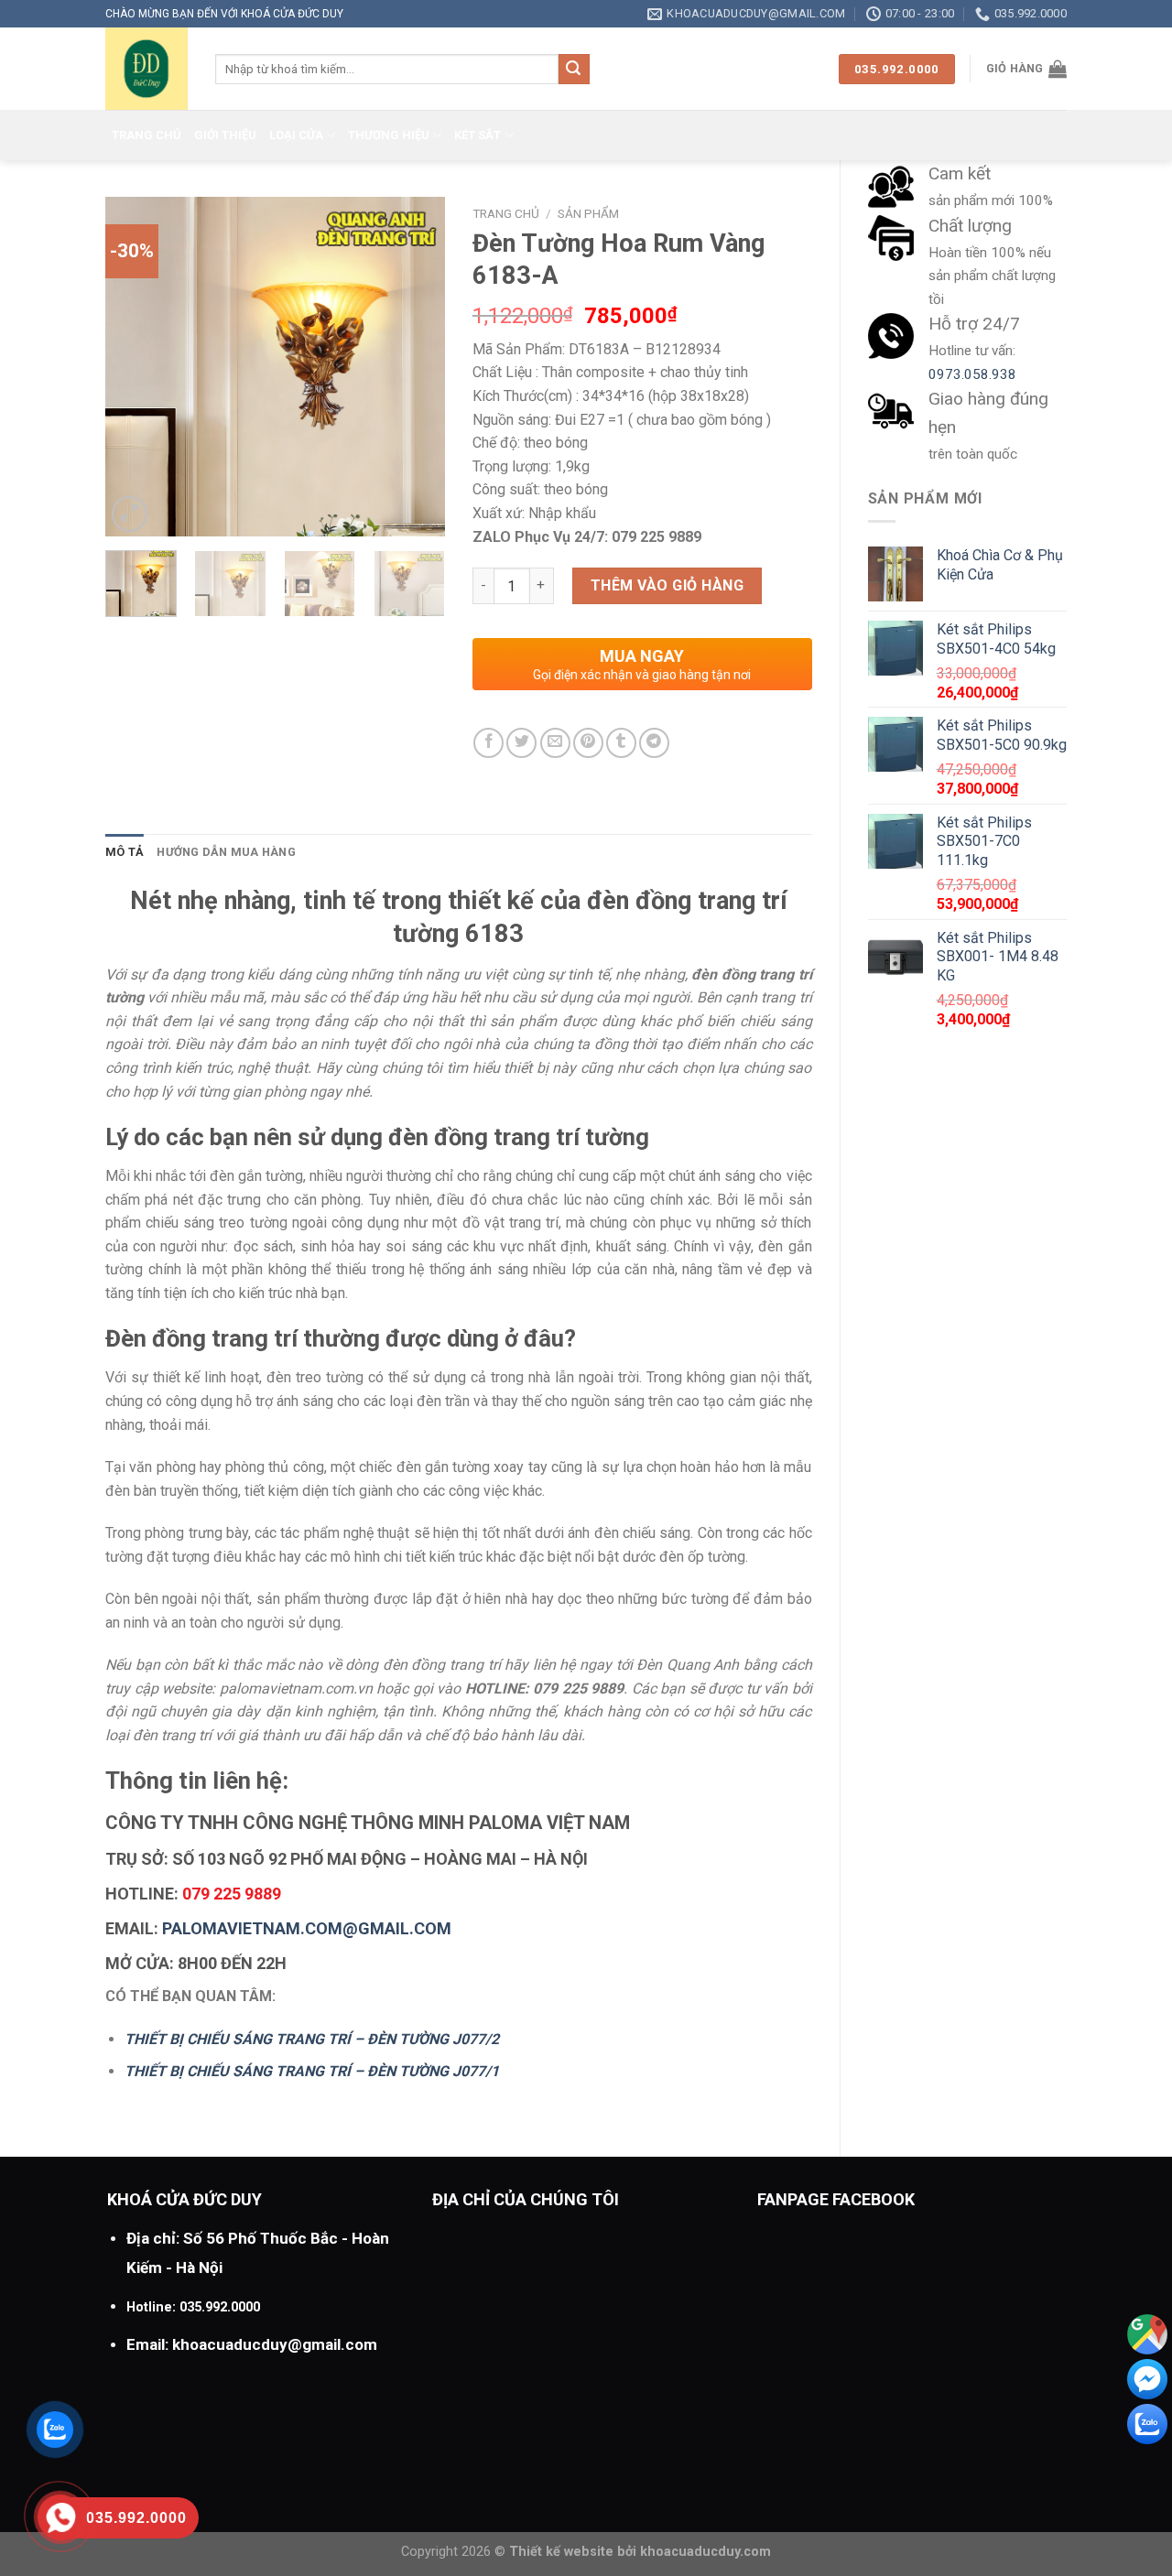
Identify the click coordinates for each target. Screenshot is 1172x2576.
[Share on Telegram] (654, 743)
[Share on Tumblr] (621, 743)
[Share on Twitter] (521, 743)
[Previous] (136, 367)
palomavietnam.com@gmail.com (307, 1928)
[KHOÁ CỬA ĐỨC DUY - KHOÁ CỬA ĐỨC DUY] (146, 69)
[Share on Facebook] (488, 743)
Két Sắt (477, 135)
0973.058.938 (972, 374)
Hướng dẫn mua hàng (226, 852)
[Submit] (574, 70)
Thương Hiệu (389, 135)
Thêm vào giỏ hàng (667, 585)
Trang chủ (146, 135)
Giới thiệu (225, 135)
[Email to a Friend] (555, 743)
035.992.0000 (220, 2307)
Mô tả (125, 852)
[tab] (125, 852)
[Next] (415, 367)
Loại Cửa (296, 135)
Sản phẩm (588, 213)
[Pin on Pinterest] (588, 743)
